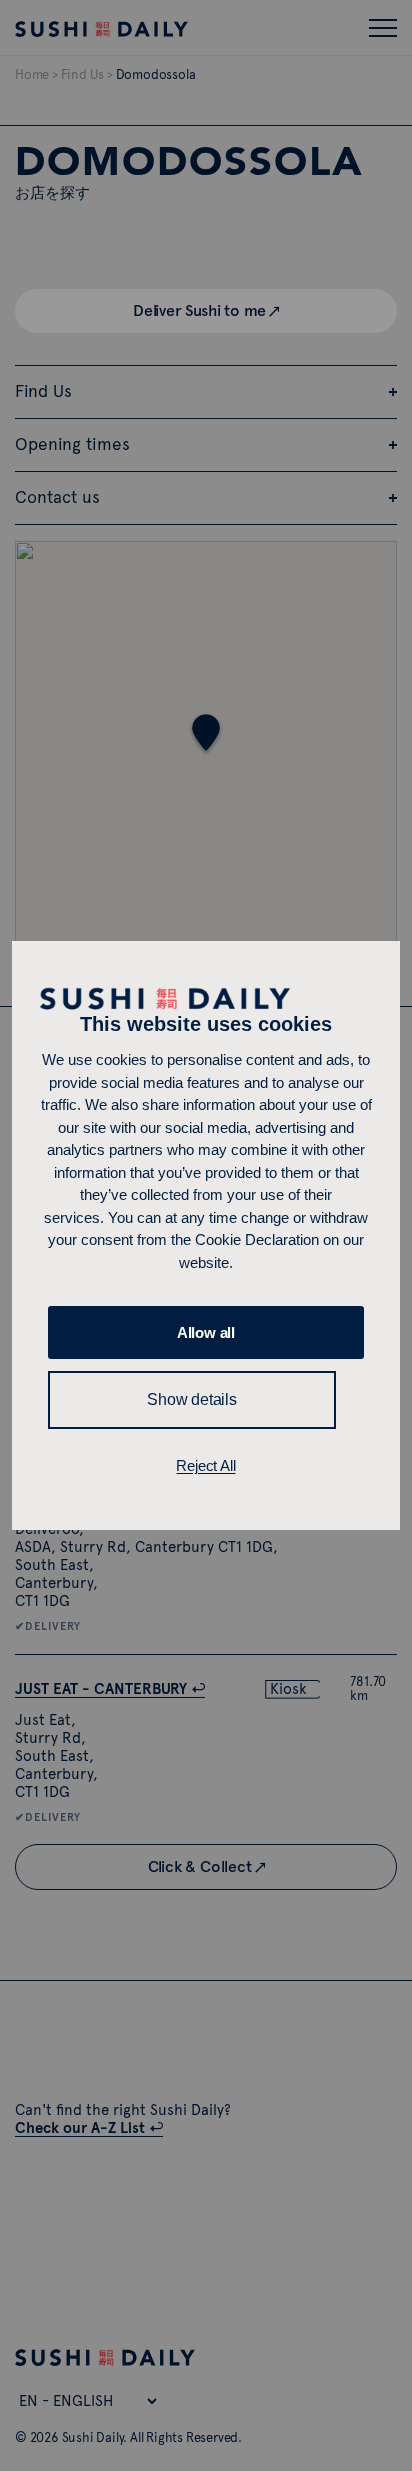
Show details (192, 1399)
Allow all (206, 1332)
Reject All (205, 1465)
